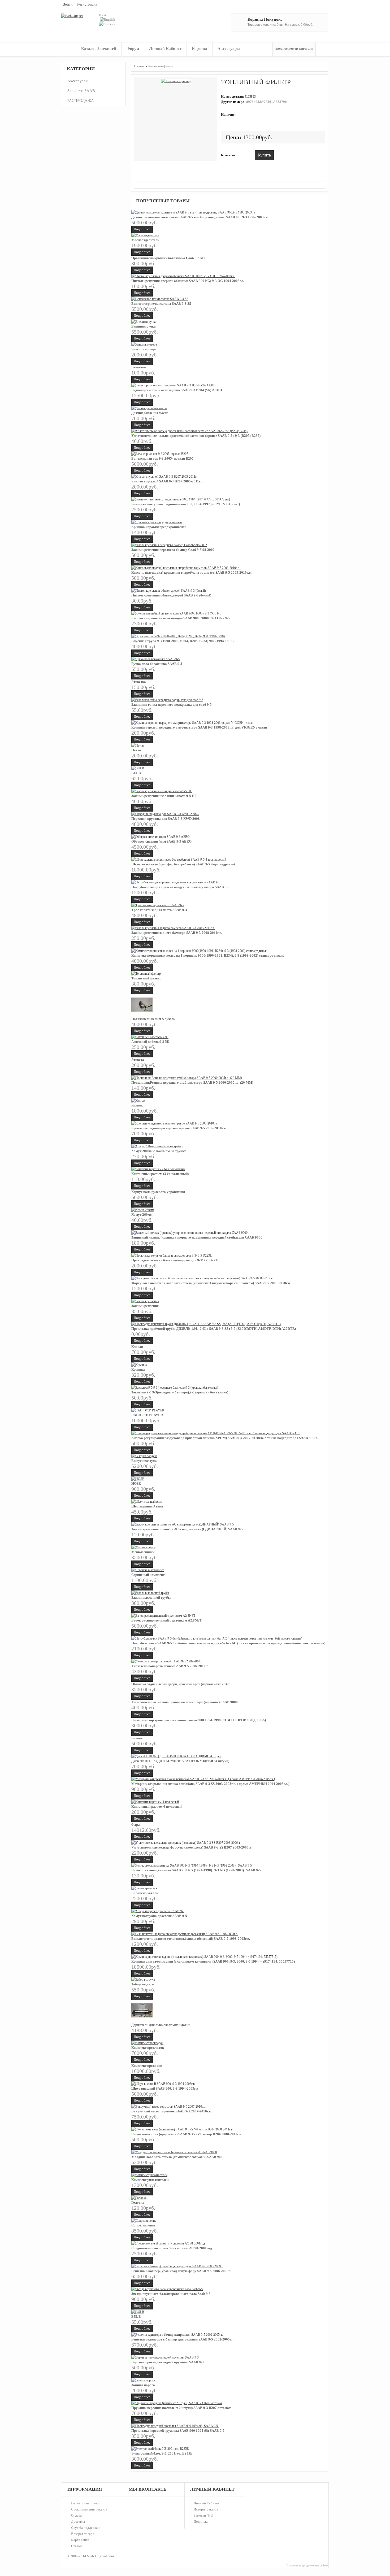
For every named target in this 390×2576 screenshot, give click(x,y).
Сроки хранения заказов (89, 2509)
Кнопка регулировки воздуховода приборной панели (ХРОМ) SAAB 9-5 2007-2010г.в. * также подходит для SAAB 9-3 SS (225, 1438)
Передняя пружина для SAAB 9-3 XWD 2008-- (167, 819)
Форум (133, 49)
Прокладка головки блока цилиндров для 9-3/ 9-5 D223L (175, 1260)
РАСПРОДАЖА (81, 101)
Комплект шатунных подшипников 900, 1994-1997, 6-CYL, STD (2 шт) (186, 504)
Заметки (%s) (203, 2515)
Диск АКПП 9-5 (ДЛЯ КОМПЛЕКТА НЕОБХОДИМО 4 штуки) (180, 1761)
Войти (68, 4)
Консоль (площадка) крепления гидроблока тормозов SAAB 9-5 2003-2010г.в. (192, 572)
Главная (69, 49)
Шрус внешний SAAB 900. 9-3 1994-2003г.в (165, 2088)
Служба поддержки (86, 2528)
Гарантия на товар (85, 2503)
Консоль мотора (144, 349)
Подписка (201, 2521)
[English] (107, 19)
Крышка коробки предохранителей (159, 527)
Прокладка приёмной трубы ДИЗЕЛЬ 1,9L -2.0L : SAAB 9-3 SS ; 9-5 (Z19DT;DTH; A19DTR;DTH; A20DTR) (214, 1329)
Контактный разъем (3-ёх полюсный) (160, 1174)
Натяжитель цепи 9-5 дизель (153, 1019)
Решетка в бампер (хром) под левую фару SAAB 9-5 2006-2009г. (181, 2271)
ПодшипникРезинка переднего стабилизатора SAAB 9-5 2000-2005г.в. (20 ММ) (192, 1082)
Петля (136, 750)
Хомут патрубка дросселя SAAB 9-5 (159, 1916)
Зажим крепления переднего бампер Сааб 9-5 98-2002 (173, 550)
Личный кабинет (165, 49)
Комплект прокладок (148, 2048)
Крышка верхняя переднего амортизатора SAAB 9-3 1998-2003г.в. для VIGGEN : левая (199, 727)
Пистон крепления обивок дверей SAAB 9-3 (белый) (171, 595)
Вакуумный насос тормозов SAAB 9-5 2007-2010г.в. (172, 2111)
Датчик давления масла (150, 413)
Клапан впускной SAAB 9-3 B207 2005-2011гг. (167, 481)
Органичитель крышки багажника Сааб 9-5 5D (168, 258)
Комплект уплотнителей (150, 2180)
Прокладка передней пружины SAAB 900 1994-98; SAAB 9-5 (178, 2431)
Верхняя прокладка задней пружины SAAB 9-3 (168, 2362)
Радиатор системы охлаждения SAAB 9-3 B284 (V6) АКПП (177, 390)
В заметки (281, 155)
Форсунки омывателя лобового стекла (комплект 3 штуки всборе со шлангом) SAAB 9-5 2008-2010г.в (211, 1283)
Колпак (137, 1105)
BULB (136, 773)
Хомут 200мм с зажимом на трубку (159, 1151)
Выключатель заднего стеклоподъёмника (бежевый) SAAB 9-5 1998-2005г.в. (191, 1939)
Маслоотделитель (145, 240)
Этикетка (139, 367)
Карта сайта (80, 2540)
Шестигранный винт (147, 1506)
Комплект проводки (147, 2066)
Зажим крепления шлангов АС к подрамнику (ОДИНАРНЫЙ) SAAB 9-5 (187, 1529)
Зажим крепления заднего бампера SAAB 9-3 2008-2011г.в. (177, 933)
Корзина (200, 49)
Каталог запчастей (99, 49)
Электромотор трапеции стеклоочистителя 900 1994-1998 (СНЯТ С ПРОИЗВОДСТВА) (199, 1720)
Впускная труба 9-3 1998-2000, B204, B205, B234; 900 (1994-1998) (182, 641)
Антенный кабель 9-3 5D (150, 1042)
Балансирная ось (145, 1893)
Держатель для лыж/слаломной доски (161, 2025)
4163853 (250, 97)
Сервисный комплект (148, 1575)
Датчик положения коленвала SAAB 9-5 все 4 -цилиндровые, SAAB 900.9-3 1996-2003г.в (200, 217)
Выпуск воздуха (144, 1461)
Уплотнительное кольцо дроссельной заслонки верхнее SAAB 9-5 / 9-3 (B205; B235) (196, 436)
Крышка (138, 1369)
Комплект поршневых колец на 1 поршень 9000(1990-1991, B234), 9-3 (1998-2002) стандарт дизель (208, 955)
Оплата (76, 2515)
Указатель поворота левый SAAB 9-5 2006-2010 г (170, 1666)
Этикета (138, 1060)
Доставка (78, 2521)
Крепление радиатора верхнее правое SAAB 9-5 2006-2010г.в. (179, 1128)
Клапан (137, 1347)
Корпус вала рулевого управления (158, 1192)
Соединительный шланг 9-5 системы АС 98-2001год (172, 2248)
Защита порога (143, 2385)
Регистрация (87, 4)
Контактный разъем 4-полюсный (157, 1806)
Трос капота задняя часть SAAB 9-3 (159, 910)
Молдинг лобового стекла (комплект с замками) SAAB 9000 (178, 2157)
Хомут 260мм (142, 1215)
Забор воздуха (143, 1984)
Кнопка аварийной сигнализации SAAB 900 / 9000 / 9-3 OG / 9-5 (181, 618)
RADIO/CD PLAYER (147, 1415)
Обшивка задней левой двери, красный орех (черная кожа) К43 (180, 1684)
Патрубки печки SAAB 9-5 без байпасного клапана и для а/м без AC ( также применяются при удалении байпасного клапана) (228, 1643)
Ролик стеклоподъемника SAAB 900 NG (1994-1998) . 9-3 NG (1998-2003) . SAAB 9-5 (196, 1870)
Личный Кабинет (207, 2503)
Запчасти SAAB (81, 91)
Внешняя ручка (144, 326)
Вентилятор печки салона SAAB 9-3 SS (161, 304)
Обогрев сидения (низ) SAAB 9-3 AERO (161, 841)
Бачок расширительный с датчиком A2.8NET (167, 1620)
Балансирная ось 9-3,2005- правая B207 (162, 458)
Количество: (229, 155)
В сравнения (289, 155)
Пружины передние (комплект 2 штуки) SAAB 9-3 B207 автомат (181, 2408)
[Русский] (107, 24)
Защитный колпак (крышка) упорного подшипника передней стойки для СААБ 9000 (197, 1237)
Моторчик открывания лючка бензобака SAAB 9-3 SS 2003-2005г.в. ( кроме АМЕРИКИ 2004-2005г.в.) (210, 1784)
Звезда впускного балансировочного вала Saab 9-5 (171, 2294)
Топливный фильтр (160, 66)
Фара (136, 1825)
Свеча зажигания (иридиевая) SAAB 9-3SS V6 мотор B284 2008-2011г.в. (187, 2134)
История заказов (206, 2509)
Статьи (76, 2546)
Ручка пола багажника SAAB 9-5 (157, 664)
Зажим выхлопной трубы (151, 1598)
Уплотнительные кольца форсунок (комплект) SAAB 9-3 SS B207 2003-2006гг (192, 1847)
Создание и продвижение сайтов (307, 2565)
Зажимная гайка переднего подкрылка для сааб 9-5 (172, 705)
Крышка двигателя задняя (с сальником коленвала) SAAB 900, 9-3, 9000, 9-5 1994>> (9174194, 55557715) (213, 1961)
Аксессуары (229, 49)
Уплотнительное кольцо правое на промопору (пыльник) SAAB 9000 (185, 1702)
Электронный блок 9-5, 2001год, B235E (162, 2453)
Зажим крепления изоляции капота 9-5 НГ (164, 796)
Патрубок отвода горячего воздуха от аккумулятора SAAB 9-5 (180, 887)
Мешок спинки (143, 1552)
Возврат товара (83, 2534)
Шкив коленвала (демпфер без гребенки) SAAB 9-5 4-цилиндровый (183, 864)
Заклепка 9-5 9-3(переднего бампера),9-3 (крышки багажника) (180, 1392)
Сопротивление (143, 2225)
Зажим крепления (145, 1306)
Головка (138, 2202)
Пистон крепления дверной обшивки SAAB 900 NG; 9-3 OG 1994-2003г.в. (188, 281)
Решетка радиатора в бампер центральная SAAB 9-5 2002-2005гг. (182, 2339)
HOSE (136, 1483)
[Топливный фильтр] (176, 81)
